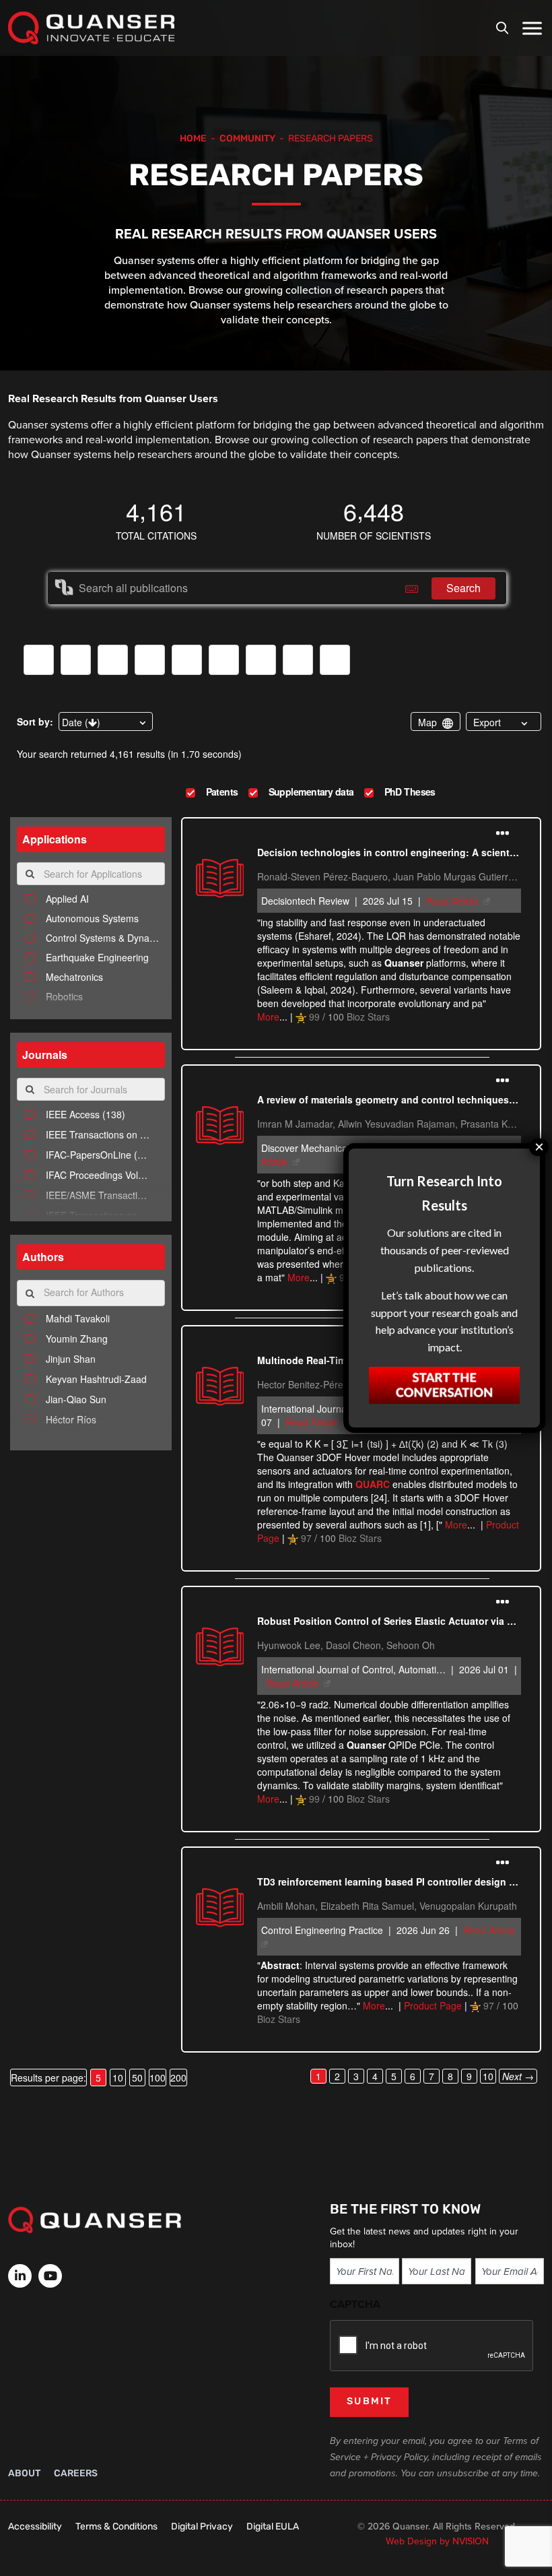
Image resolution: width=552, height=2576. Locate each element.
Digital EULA (273, 2527)
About (24, 2474)
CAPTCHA (355, 2304)
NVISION (471, 2541)
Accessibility (35, 2527)
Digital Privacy (202, 2527)
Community (247, 139)
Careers (76, 2474)
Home (193, 139)
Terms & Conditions (116, 2527)
